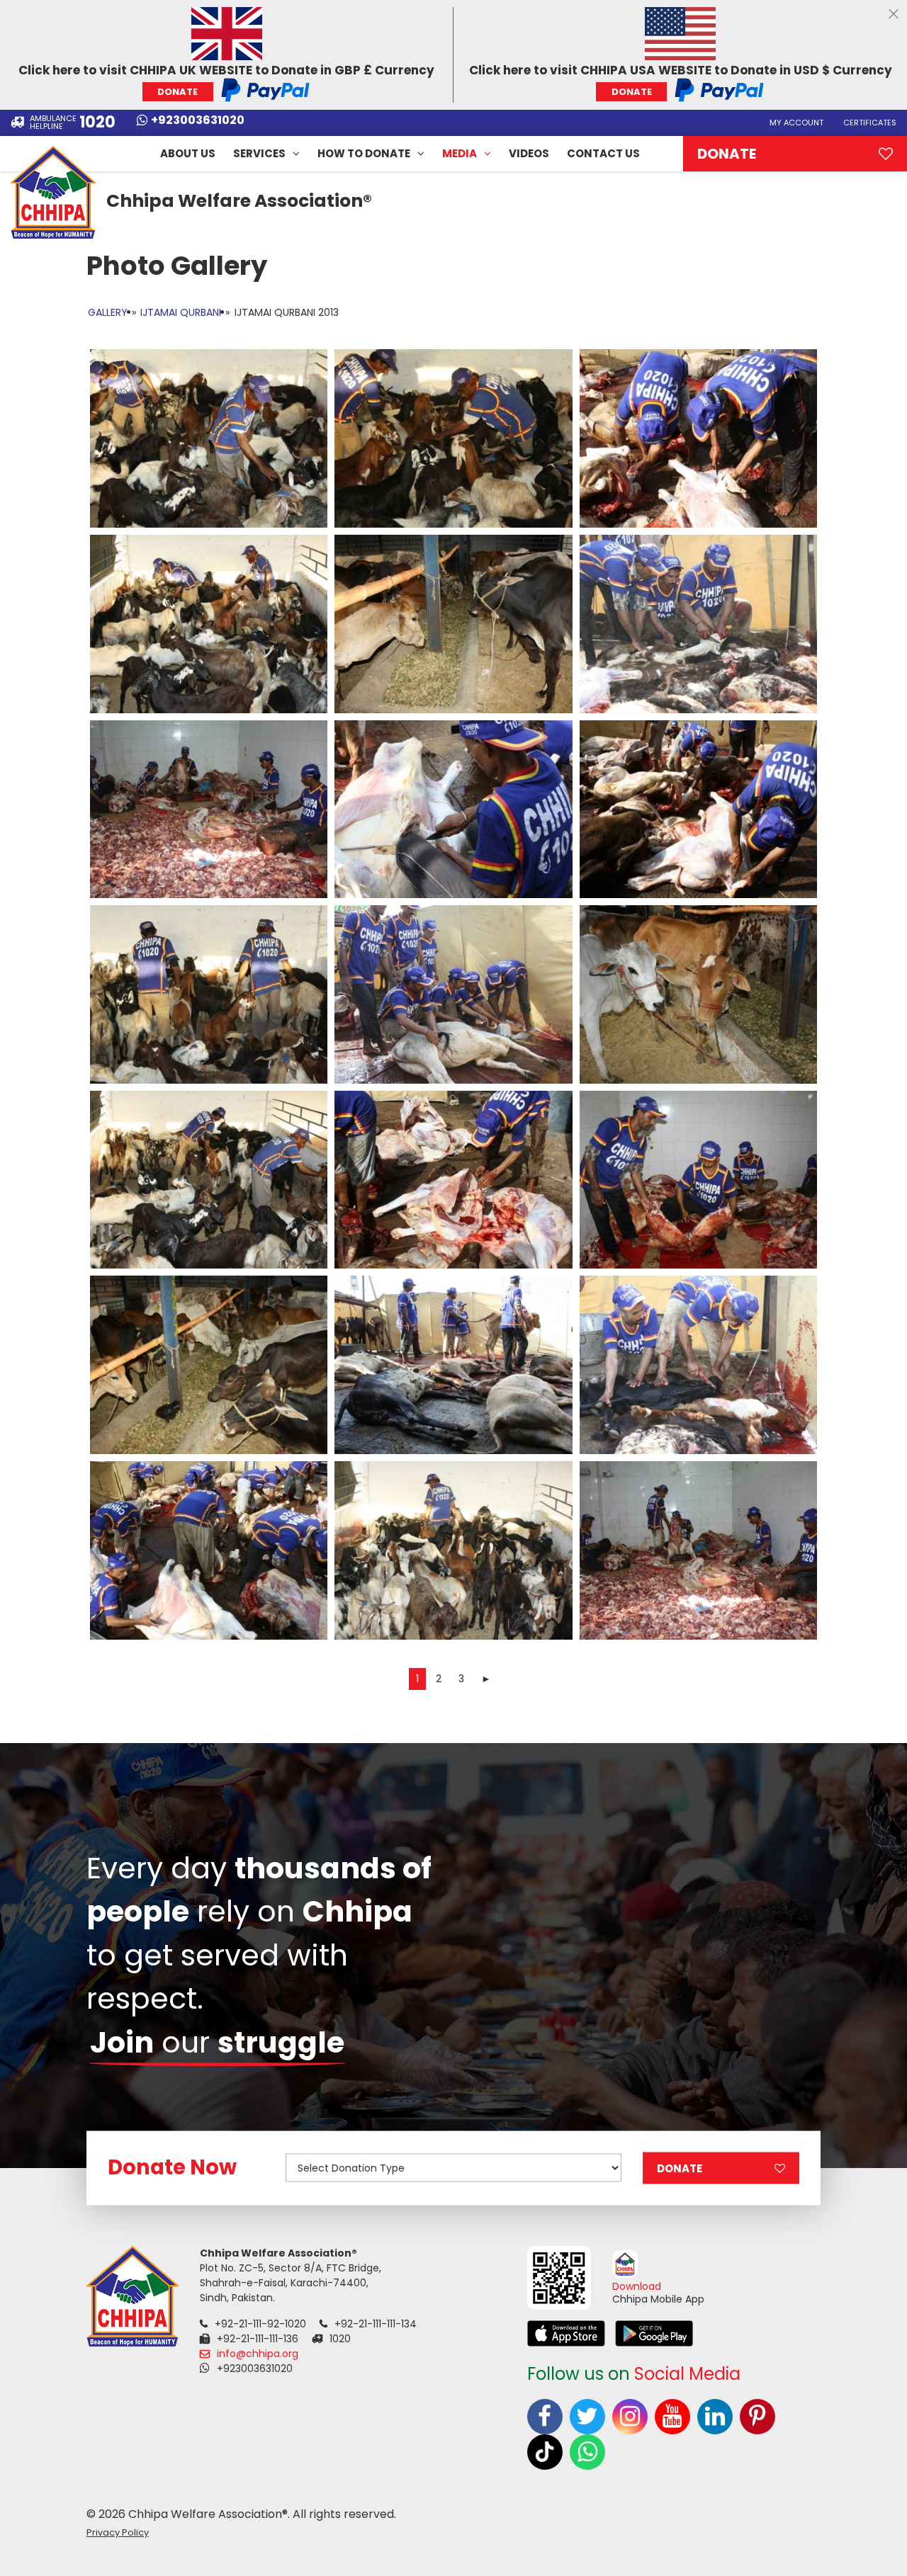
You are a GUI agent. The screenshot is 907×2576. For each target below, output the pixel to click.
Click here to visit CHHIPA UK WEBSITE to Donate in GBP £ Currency (226, 80)
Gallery (108, 312)
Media (460, 153)
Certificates (870, 123)
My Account (796, 123)
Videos (529, 153)
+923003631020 (198, 121)
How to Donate (364, 153)
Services (259, 153)
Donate (727, 154)
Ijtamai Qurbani (181, 312)
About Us (188, 153)
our (217, 2042)
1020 (97, 123)
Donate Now (172, 2167)
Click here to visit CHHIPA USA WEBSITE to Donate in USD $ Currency (681, 80)
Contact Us (603, 153)
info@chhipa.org (258, 2354)
